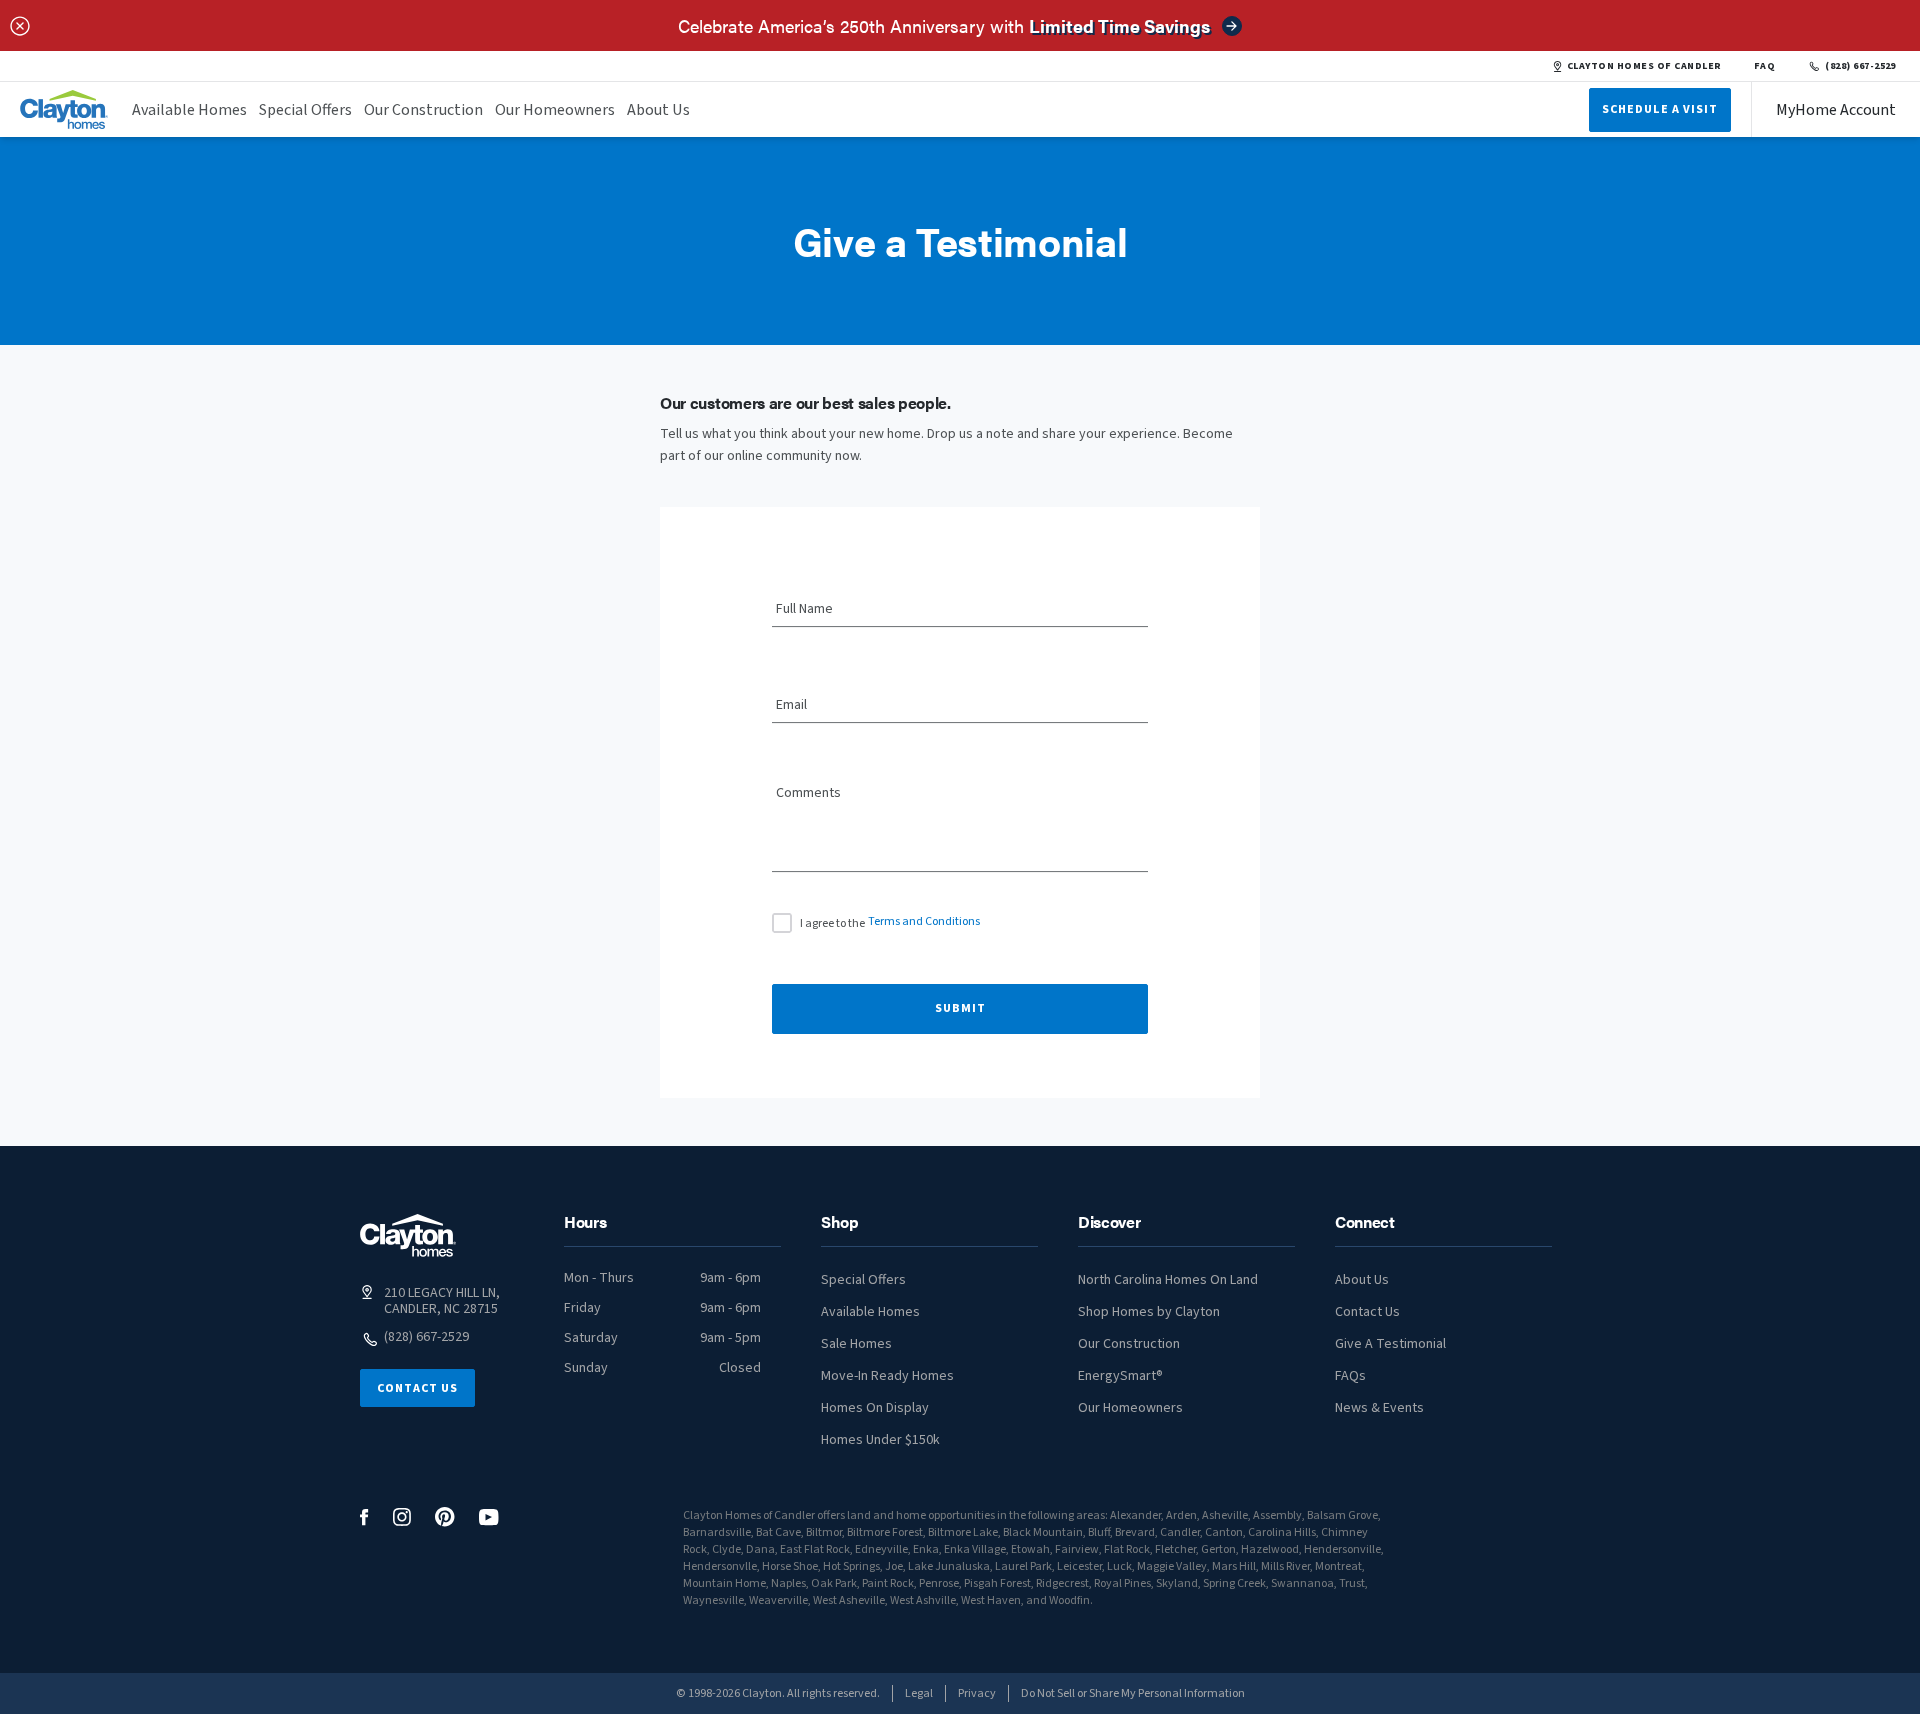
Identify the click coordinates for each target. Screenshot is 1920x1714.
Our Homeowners (555, 110)
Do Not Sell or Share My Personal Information (1133, 1693)
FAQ (1765, 66)
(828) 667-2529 (1860, 66)
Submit (960, 1008)
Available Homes (189, 110)
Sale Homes (856, 1344)
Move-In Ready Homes (887, 1376)
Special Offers (305, 110)
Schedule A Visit (1660, 109)
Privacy (977, 1693)
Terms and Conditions (924, 921)
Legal (919, 1693)
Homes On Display (875, 1408)
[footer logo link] (408, 1235)
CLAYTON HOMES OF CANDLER (1644, 66)
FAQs (1350, 1376)
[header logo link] (64, 109)
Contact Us (417, 1388)
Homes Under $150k (880, 1440)
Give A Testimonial (1390, 1344)
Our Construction (423, 110)
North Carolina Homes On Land (1168, 1280)
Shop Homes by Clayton (1149, 1312)
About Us (658, 110)
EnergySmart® (1120, 1376)
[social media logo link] (364, 1517)
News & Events (1379, 1408)
